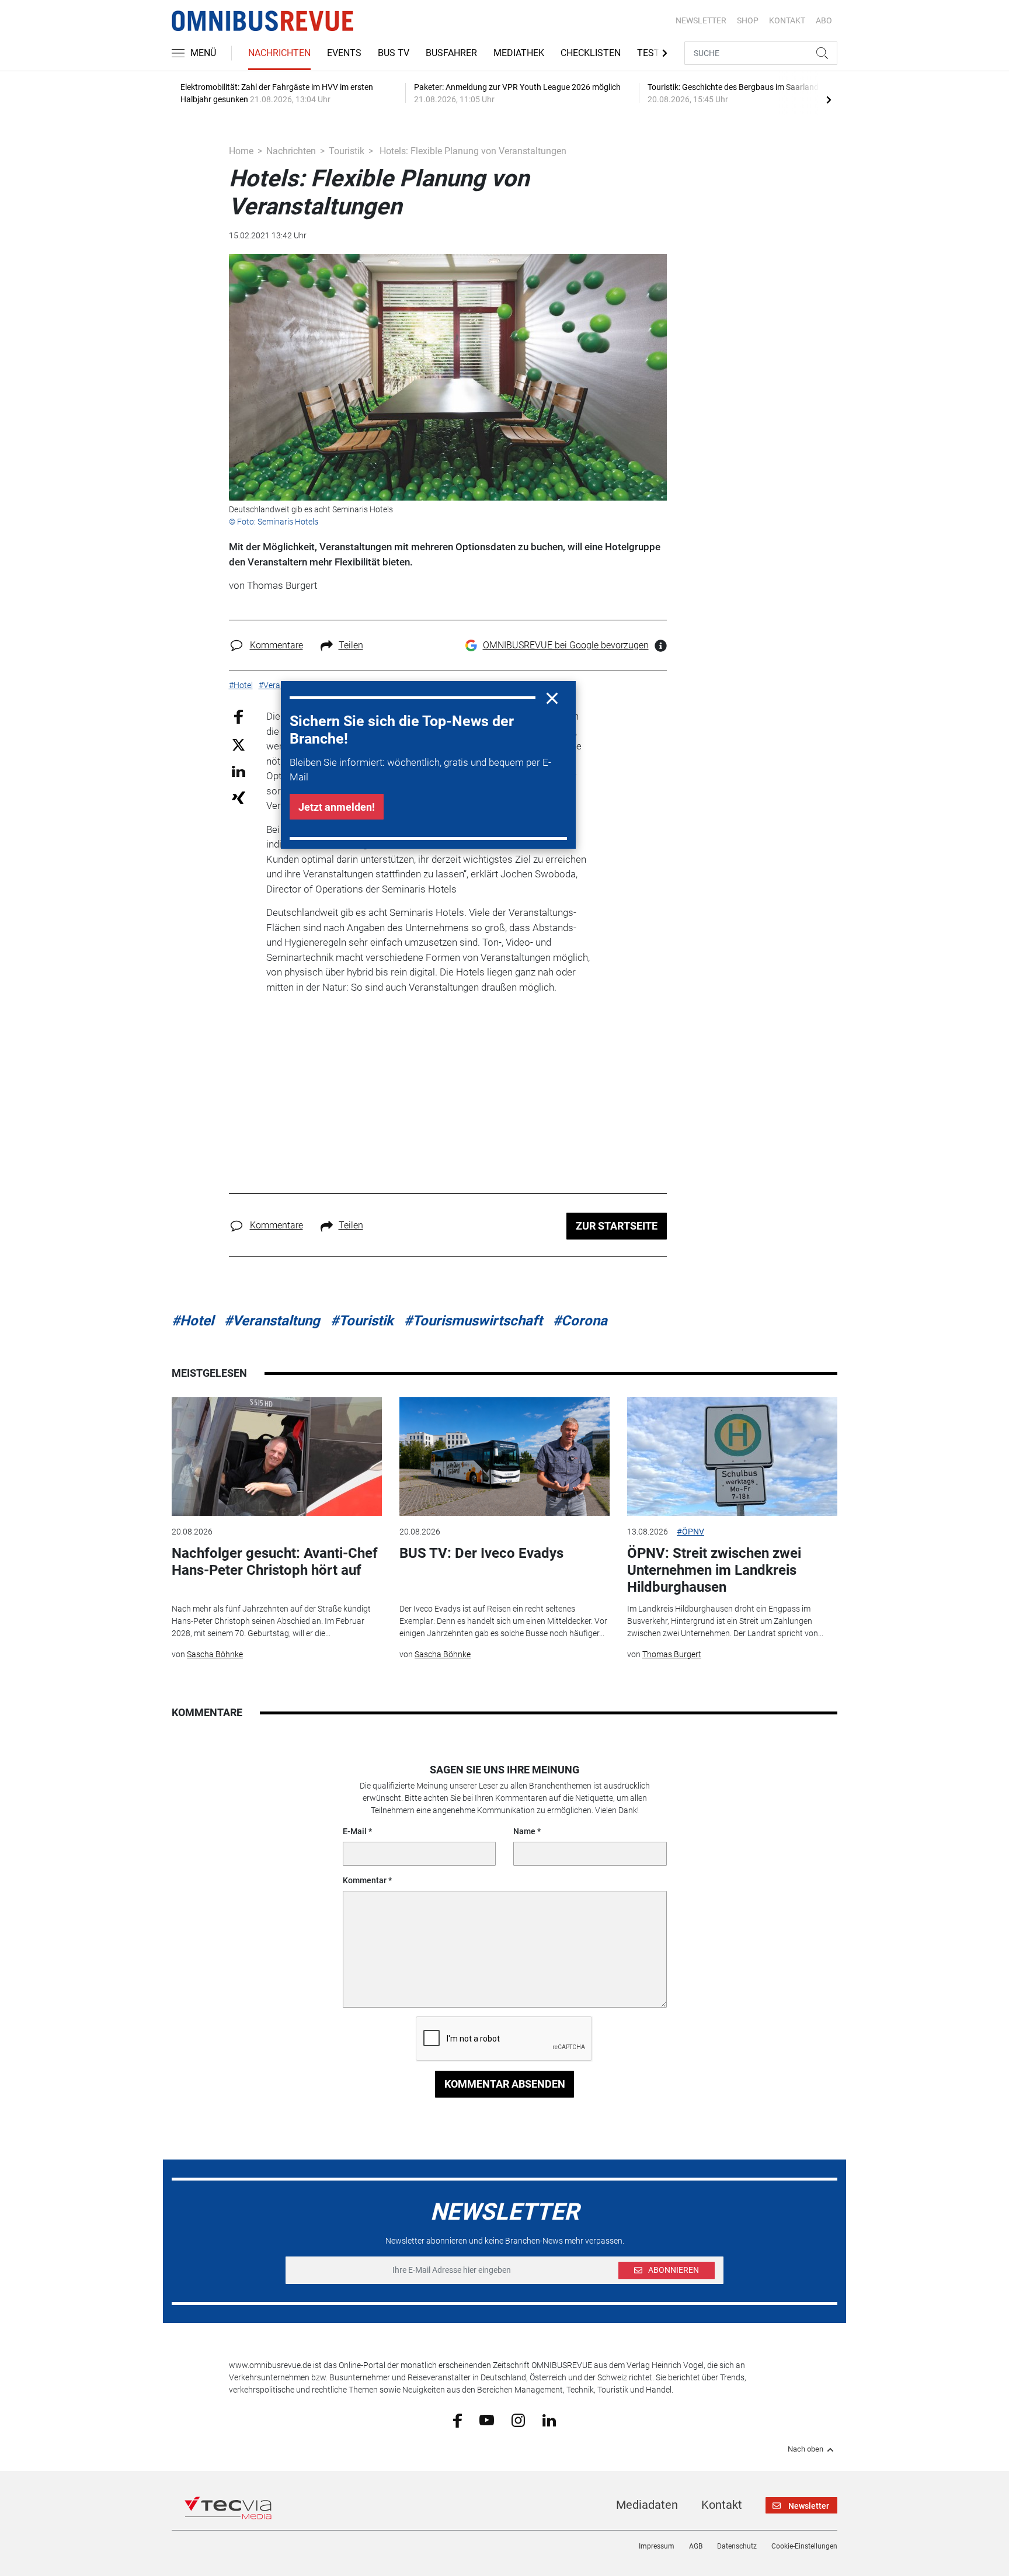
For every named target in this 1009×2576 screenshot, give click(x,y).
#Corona (580, 1321)
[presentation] (829, 99)
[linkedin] (549, 2419)
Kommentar (365, 1880)
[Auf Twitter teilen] (239, 744)
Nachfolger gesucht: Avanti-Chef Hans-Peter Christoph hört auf (275, 1562)
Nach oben (806, 2449)
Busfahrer (451, 53)
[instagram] (518, 2419)
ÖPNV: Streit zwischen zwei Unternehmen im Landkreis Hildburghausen (714, 1570)
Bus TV (394, 53)
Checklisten (591, 53)
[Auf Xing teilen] (239, 797)
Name (524, 1831)
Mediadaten (647, 2505)
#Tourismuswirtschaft (473, 1321)
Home (241, 151)
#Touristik (362, 1321)
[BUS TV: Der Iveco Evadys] (505, 1457)
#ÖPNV (690, 1532)
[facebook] (457, 2420)
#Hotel (193, 1321)
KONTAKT (787, 20)
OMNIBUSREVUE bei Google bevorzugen (566, 645)
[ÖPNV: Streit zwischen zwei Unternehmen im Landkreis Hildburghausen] (732, 1457)
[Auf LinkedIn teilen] (239, 771)
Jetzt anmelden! (337, 807)
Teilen (351, 645)
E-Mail (355, 1831)
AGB (696, 2546)
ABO (824, 20)
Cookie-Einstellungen (804, 2546)
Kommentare (276, 645)
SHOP (748, 20)
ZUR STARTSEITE (617, 1226)
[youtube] (487, 2419)
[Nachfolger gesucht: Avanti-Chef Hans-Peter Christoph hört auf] (277, 1457)
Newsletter (701, 20)
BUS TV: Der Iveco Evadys (481, 1553)
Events (344, 53)
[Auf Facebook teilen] (239, 716)
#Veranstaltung (272, 1321)
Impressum (657, 2546)
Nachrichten (279, 53)
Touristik (347, 151)
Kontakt (722, 2505)
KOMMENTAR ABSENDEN (505, 2084)
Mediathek (519, 53)
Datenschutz (737, 2546)
